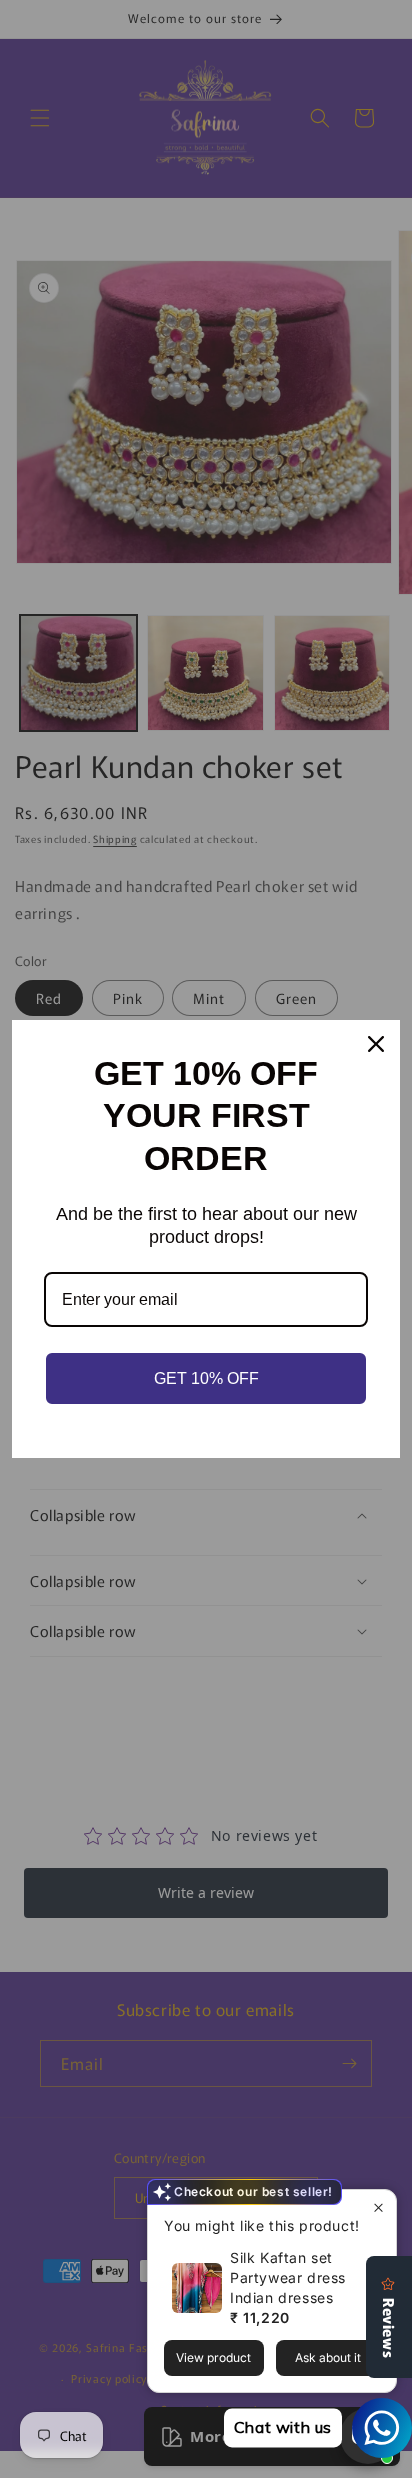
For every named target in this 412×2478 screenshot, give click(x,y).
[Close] (376, 1044)
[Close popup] (378, 2207)
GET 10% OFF (206, 1378)
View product (213, 2357)
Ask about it (328, 2357)
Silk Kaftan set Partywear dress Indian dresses (288, 2277)
